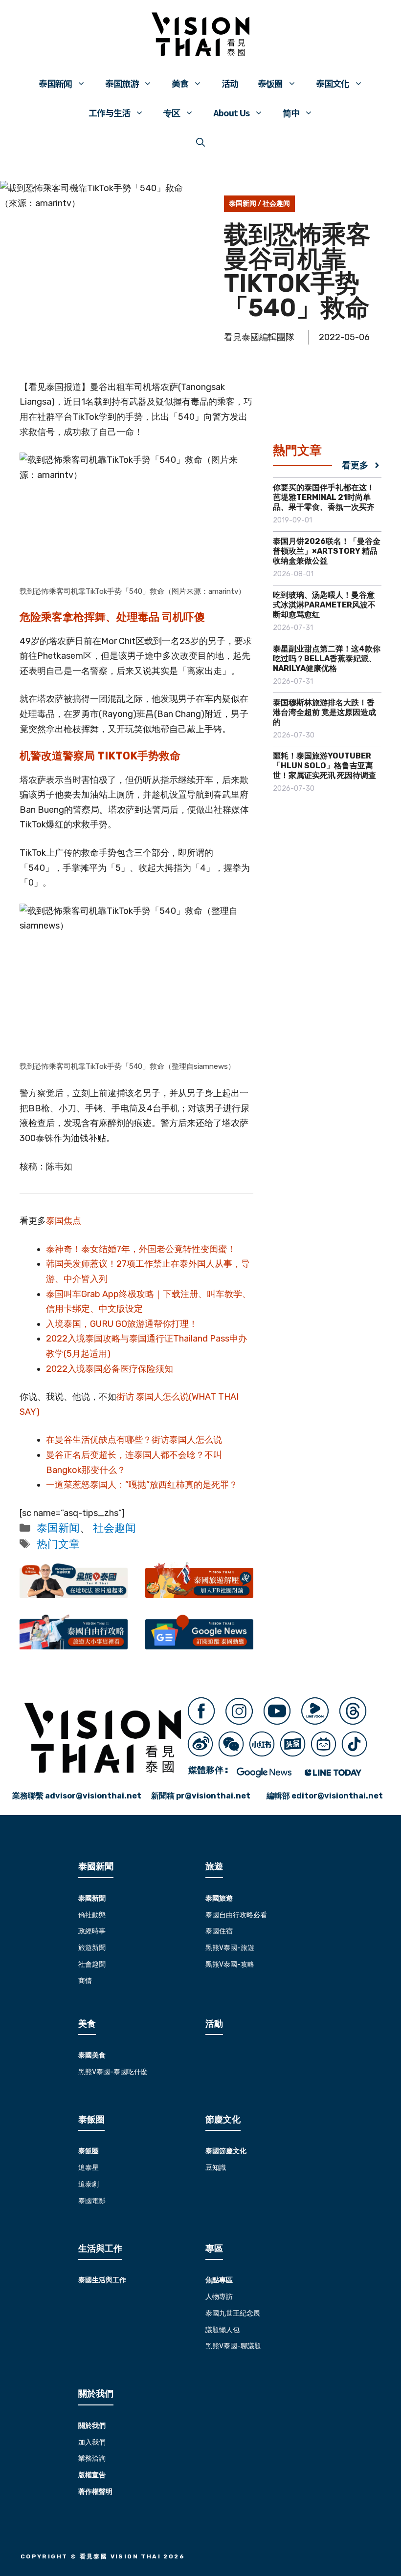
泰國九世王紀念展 (233, 2313)
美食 (180, 83)
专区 (172, 112)
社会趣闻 (276, 204)
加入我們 (92, 2442)
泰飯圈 (89, 2151)
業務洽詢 (92, 2458)
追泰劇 (89, 2184)
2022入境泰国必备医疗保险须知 (110, 1369)
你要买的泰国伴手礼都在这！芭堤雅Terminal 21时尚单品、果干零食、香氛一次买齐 (324, 497)
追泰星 (89, 2168)
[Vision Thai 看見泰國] (200, 34)
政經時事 (92, 1931)
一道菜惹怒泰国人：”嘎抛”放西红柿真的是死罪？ (142, 1485)
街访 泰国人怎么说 (153, 1397)
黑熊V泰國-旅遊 (230, 1948)
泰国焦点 (64, 1221)
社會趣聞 (92, 1964)
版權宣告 (92, 2475)
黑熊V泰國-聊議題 (233, 2346)
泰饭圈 (270, 83)
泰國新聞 (92, 1898)
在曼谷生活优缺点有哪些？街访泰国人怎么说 (134, 1440)
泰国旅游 (122, 83)
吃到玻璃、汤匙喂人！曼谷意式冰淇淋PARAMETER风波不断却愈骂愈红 (324, 605)
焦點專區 (219, 2280)
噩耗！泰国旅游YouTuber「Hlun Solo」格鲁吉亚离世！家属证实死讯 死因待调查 (324, 766)
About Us (231, 112)
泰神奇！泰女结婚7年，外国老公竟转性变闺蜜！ (141, 1249)
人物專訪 (219, 2297)
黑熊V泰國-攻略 (230, 1964)
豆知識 (216, 2168)
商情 (85, 1981)
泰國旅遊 (219, 1898)
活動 (214, 2024)
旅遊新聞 (92, 1948)
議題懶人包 (223, 2330)
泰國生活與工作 (102, 2280)
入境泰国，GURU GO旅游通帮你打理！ (122, 1324)
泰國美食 (92, 2055)
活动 (230, 83)
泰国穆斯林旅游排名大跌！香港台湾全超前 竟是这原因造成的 (324, 712)
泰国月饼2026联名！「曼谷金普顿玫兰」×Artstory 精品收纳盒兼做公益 (327, 551)
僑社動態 (92, 1915)
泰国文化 (333, 83)
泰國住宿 (219, 1931)
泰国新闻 (55, 83)
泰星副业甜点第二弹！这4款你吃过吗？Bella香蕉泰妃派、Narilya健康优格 (327, 659)
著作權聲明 (95, 2492)
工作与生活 (109, 112)
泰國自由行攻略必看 (236, 1915)
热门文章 (58, 1544)
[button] (200, 142)
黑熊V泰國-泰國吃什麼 (113, 2072)
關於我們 (92, 2426)
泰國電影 (92, 2201)
